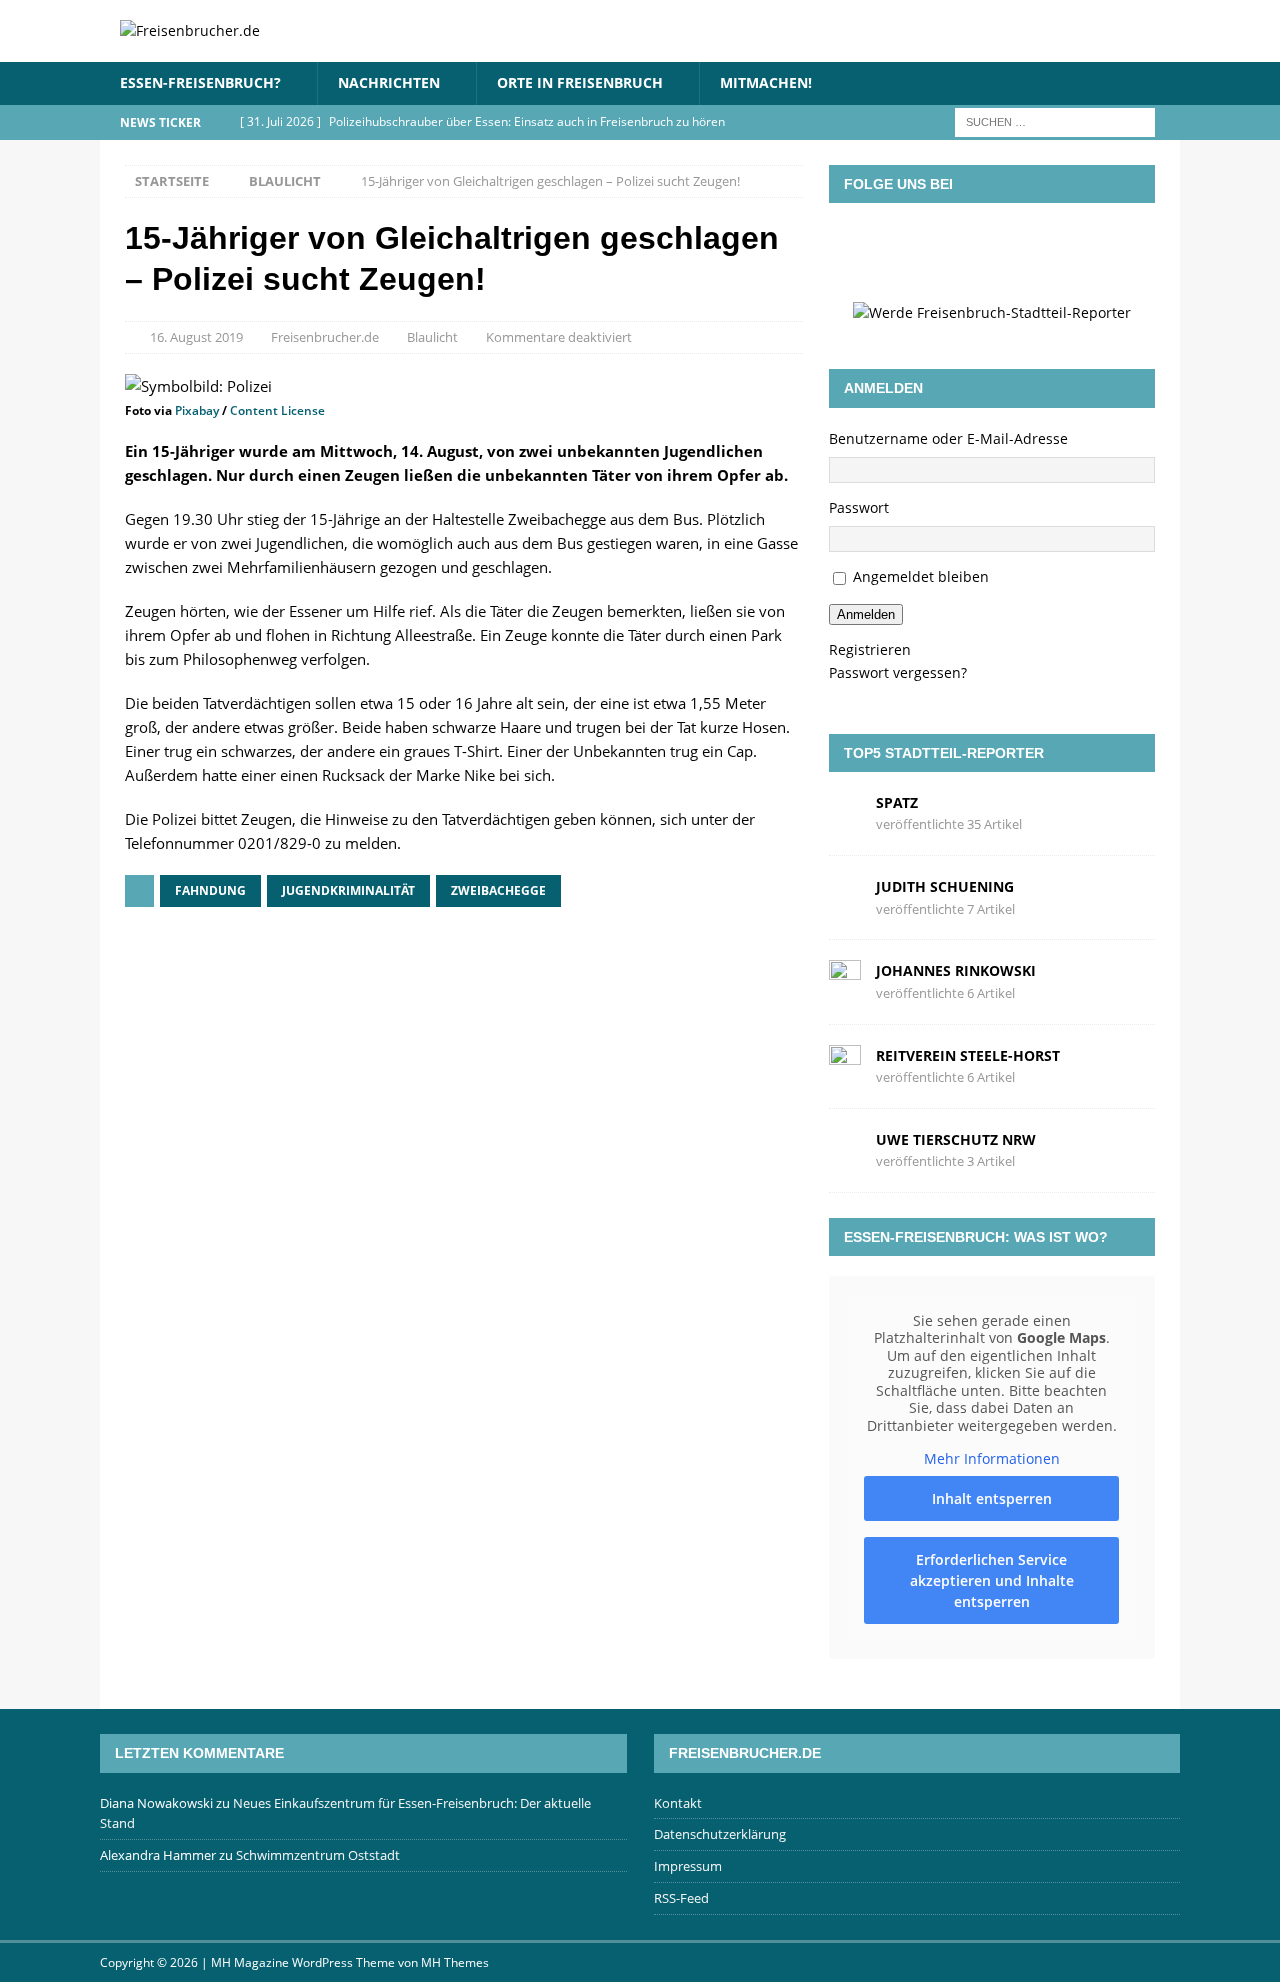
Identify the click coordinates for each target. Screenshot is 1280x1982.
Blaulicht (432, 337)
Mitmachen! (766, 82)
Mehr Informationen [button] (992, 1459)
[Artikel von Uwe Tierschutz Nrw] (845, 1148)
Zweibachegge (498, 890)
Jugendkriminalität (348, 890)
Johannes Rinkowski (956, 970)
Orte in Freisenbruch (580, 82)
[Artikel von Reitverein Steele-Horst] (845, 1064)
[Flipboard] (1021, 248)
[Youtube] (1079, 248)
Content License (277, 410)
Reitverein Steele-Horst (968, 1055)
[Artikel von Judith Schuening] (845, 896)
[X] (963, 248)
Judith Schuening (945, 886)
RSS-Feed (681, 1898)
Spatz (897, 802)
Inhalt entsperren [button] (992, 1498)
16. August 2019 (196, 337)
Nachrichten (389, 82)
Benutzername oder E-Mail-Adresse (948, 438)
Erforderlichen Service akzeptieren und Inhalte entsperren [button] (992, 1580)
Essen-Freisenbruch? (200, 82)
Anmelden (866, 614)
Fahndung (210, 890)
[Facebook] (905, 248)
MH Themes (455, 1962)
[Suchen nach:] (1055, 120)
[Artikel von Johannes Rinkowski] (845, 980)
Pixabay (197, 410)
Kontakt (678, 1803)
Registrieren (870, 649)
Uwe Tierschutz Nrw (956, 1139)
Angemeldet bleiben (921, 576)
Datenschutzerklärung (720, 1834)
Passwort (859, 507)
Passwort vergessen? (898, 672)
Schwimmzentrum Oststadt (318, 1855)
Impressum (688, 1866)
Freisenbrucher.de (325, 337)
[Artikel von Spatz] (845, 812)
